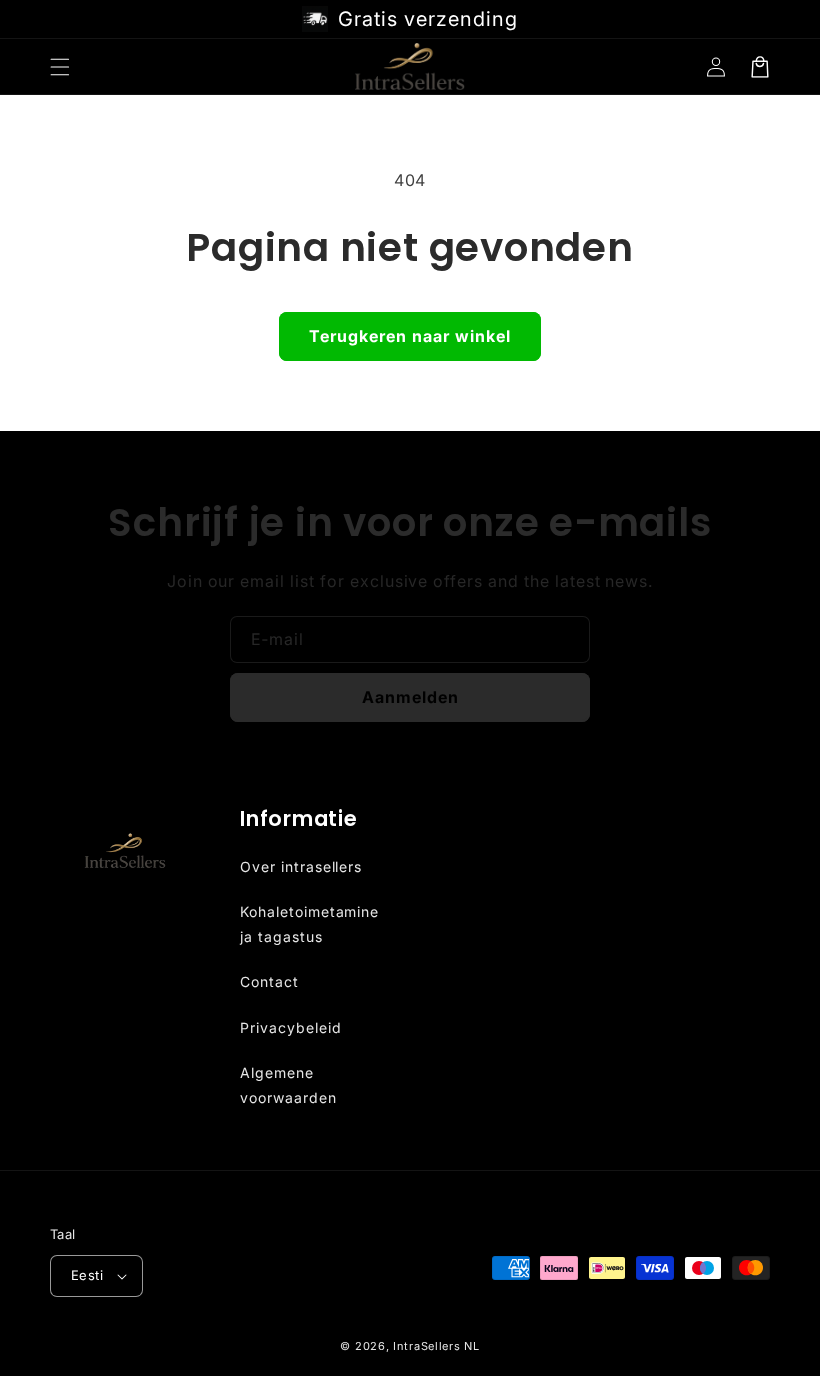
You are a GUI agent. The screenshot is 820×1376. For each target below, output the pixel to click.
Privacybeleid (290, 1027)
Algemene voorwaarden (288, 1085)
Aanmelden (410, 697)
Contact (269, 981)
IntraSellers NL (436, 1346)
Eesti (87, 1275)
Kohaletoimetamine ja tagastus (309, 924)
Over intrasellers (301, 866)
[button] (60, 67)
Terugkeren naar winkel (410, 336)
